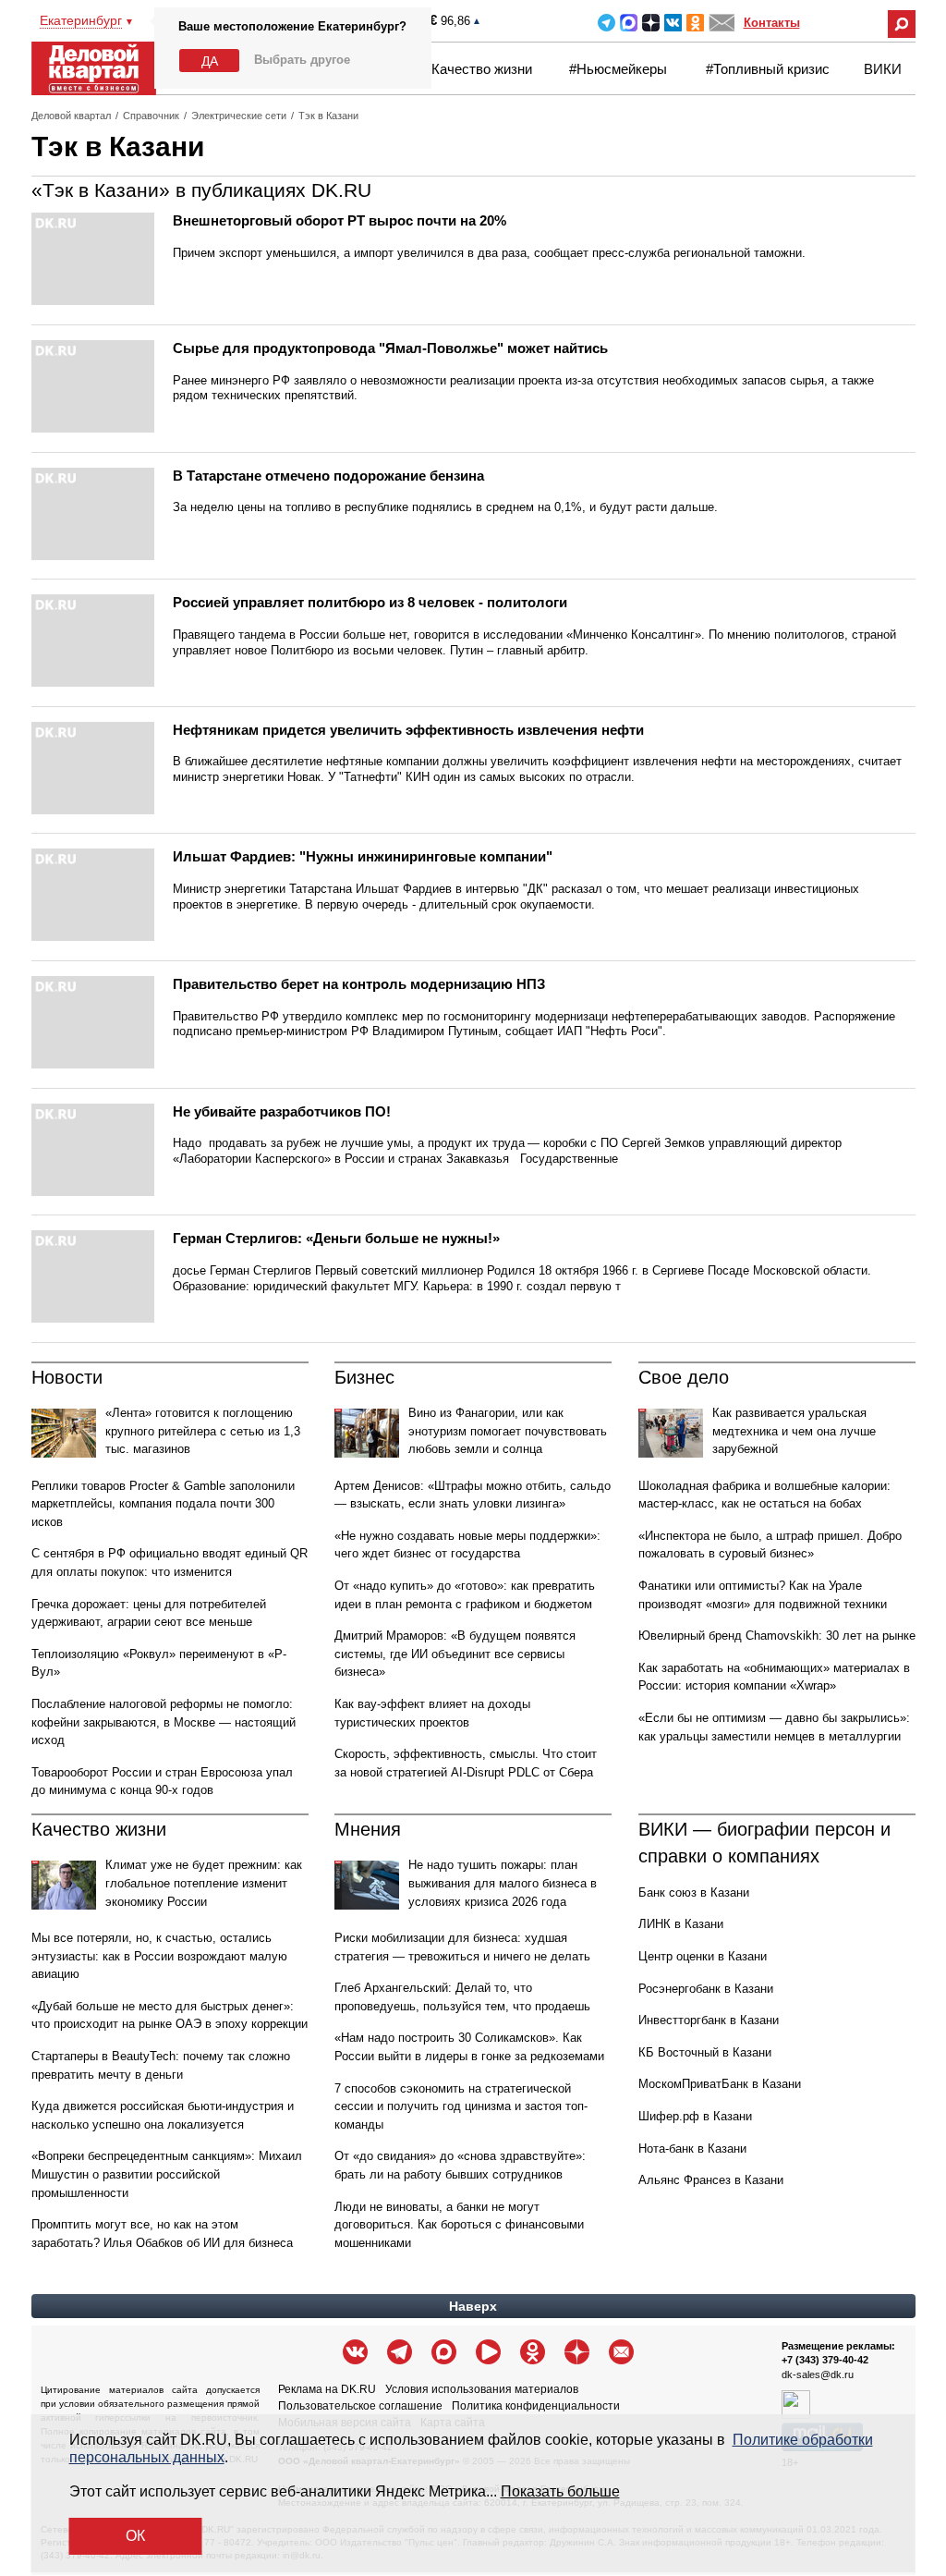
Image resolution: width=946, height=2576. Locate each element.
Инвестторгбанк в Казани (709, 2020)
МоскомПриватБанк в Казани (720, 2084)
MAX (629, 23)
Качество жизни (482, 69)
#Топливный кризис (768, 69)
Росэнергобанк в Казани (706, 1989)
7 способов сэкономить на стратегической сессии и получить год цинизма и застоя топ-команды (461, 2106)
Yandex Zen (651, 23)
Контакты (772, 23)
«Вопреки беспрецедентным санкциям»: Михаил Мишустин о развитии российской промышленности (167, 2174)
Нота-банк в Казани (692, 2149)
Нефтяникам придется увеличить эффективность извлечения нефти (408, 730)
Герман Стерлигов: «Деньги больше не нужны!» (336, 1238)
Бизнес (364, 1377)
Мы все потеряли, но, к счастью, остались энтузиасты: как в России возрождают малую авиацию (159, 1956)
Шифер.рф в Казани (695, 2116)
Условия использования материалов (482, 2389)
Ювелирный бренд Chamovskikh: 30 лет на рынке (777, 1636)
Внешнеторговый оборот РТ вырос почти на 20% (340, 220)
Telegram (606, 23)
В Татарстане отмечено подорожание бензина (328, 476)
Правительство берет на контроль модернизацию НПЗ (359, 984)
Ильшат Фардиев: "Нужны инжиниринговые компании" (363, 856)
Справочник (151, 116)
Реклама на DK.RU (327, 2389)
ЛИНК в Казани (681, 1924)
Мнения (368, 1829)
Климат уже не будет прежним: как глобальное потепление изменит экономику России (204, 1883)
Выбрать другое (302, 60)
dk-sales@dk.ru (818, 2375)
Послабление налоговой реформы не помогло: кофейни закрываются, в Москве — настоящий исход (164, 1722)
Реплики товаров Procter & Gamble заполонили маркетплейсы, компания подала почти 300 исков (163, 1504)
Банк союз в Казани (694, 1892)
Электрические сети (239, 116)
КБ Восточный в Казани (705, 2052)
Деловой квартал (71, 116)
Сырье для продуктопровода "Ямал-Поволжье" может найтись (390, 348)
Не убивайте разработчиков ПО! (282, 1111)
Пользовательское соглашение (360, 2406)
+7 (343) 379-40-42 (825, 2360)
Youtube (488, 2352)
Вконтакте (673, 23)
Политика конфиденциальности (536, 2406)
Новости (67, 1377)
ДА (210, 61)
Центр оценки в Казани (703, 1956)
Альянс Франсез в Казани (711, 2180)
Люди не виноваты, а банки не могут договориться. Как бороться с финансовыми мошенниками (459, 2225)
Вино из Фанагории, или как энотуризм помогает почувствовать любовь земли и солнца (508, 1431)
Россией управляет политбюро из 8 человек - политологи (370, 602)
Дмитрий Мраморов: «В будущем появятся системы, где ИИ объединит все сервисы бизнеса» (455, 1654)
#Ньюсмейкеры (618, 69)
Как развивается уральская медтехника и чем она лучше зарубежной (794, 1431)
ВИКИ (883, 69)
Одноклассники (695, 23)
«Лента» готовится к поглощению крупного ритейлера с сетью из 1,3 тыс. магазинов (203, 1431)
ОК (135, 2536)
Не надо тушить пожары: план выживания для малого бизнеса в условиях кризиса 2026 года (503, 1883)
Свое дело (684, 1377)
